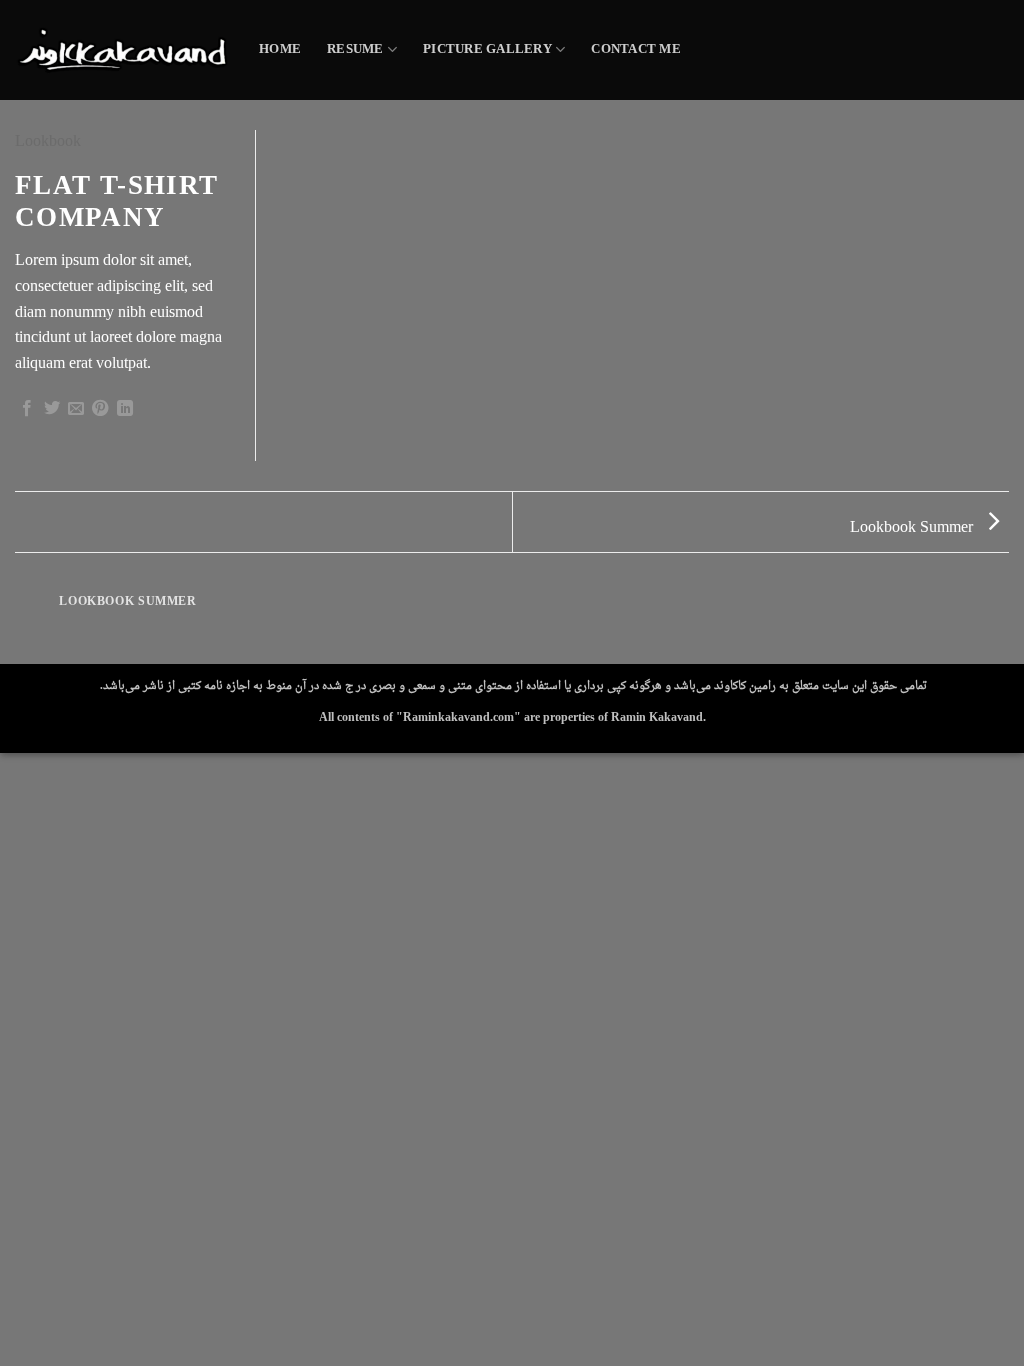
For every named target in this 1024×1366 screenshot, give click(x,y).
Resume (355, 50)
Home (280, 50)
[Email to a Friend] (76, 410)
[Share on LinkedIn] (125, 410)
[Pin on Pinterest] (100, 410)
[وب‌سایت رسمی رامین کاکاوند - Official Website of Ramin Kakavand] (122, 49)
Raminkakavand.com (458, 718)
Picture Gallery (487, 50)
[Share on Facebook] (27, 410)
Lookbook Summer (913, 528)
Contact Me (636, 50)
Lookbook (48, 142)
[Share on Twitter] (52, 410)
